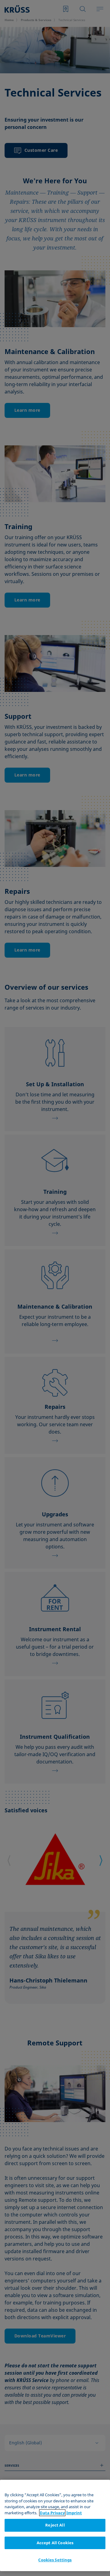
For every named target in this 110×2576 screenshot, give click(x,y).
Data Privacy (52, 2513)
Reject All (55, 2525)
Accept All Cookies (55, 2543)
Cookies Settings (55, 2560)
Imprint (74, 2513)
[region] (55, 2525)
